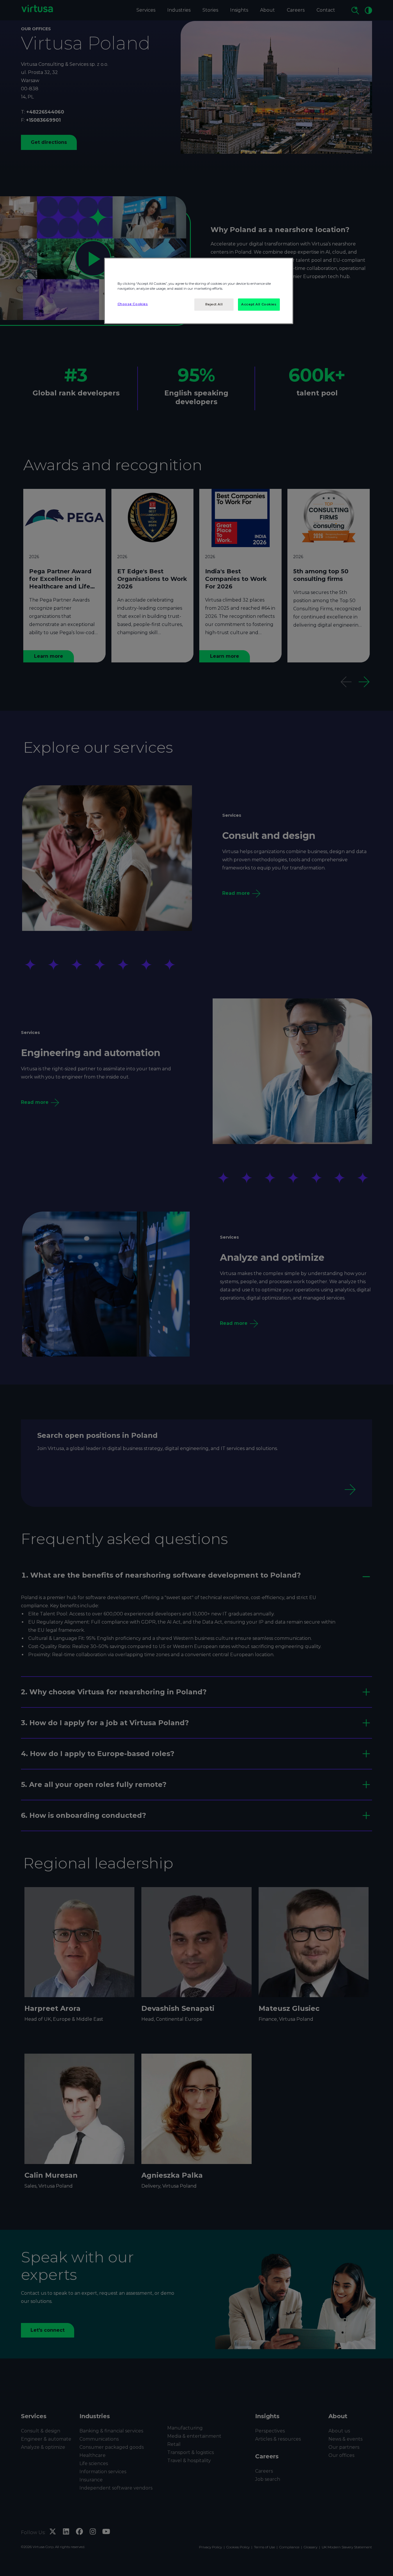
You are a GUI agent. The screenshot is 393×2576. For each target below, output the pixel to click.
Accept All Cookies (259, 304)
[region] (199, 291)
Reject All (214, 304)
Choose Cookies (133, 304)
